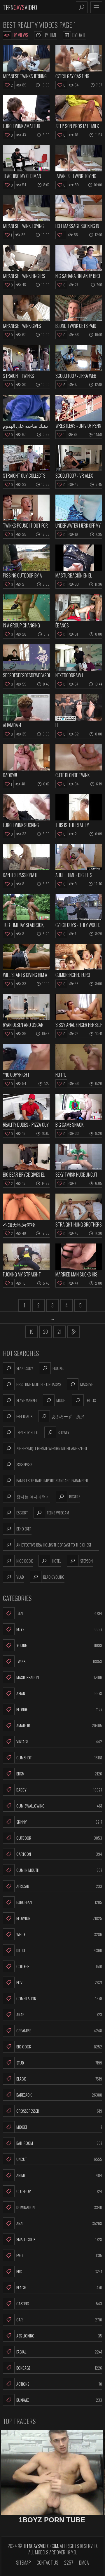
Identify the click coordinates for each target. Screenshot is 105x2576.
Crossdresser (59, 2111)
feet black (24, 1416)
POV (59, 1982)
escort (22, 1513)
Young (59, 1645)
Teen (59, 1613)
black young (54, 1577)
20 (45, 1332)
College (59, 1966)
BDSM (59, 1774)
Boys (59, 1629)
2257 (69, 2563)
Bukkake (59, 2400)
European (59, 1902)
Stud (59, 2063)
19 (32, 1332)
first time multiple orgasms (39, 1384)
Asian (59, 1693)
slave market (27, 1400)
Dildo (59, 1950)
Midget (59, 2127)
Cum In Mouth (59, 1870)
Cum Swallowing (59, 1806)
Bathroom (59, 2143)
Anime (59, 2175)
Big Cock (59, 2047)
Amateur (59, 1725)
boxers (75, 1496)
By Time (50, 35)
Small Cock (59, 2239)
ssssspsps (24, 1464)
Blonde (59, 1709)
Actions (59, 2384)
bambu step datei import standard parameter (52, 1480)
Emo (59, 2255)
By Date (79, 35)
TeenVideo (20, 7)
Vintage (59, 1741)
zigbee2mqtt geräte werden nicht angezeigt (52, 1448)
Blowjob (59, 1918)
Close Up (59, 2191)
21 (60, 1332)
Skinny (59, 1822)
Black (59, 2079)
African (59, 1886)
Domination (59, 2207)
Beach (59, 2287)
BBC (59, 2271)
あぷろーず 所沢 (68, 1416)
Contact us (48, 2563)
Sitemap (23, 2563)
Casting (59, 2303)
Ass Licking (59, 2336)
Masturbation (59, 1677)
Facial (59, 2352)
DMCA (84, 2563)
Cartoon (59, 1854)
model (61, 1400)
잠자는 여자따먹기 (33, 1496)
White (59, 1934)
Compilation (59, 1998)
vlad (20, 1577)
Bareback (59, 2095)
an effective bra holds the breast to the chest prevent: (54, 1546)
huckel (58, 1368)
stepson (86, 1561)
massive (86, 1384)
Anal (59, 2223)
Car (59, 2320)
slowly (64, 1432)
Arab (59, 2014)
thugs (91, 1400)
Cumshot (59, 1757)
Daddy (59, 1790)
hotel (56, 1561)
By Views (20, 35)
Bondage (59, 2368)
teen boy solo (27, 1432)
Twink (59, 1661)
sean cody (25, 1368)
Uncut (59, 2159)
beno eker (24, 1529)
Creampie (59, 2030)
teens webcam (58, 1513)
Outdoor (59, 1838)
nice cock (24, 1561)
